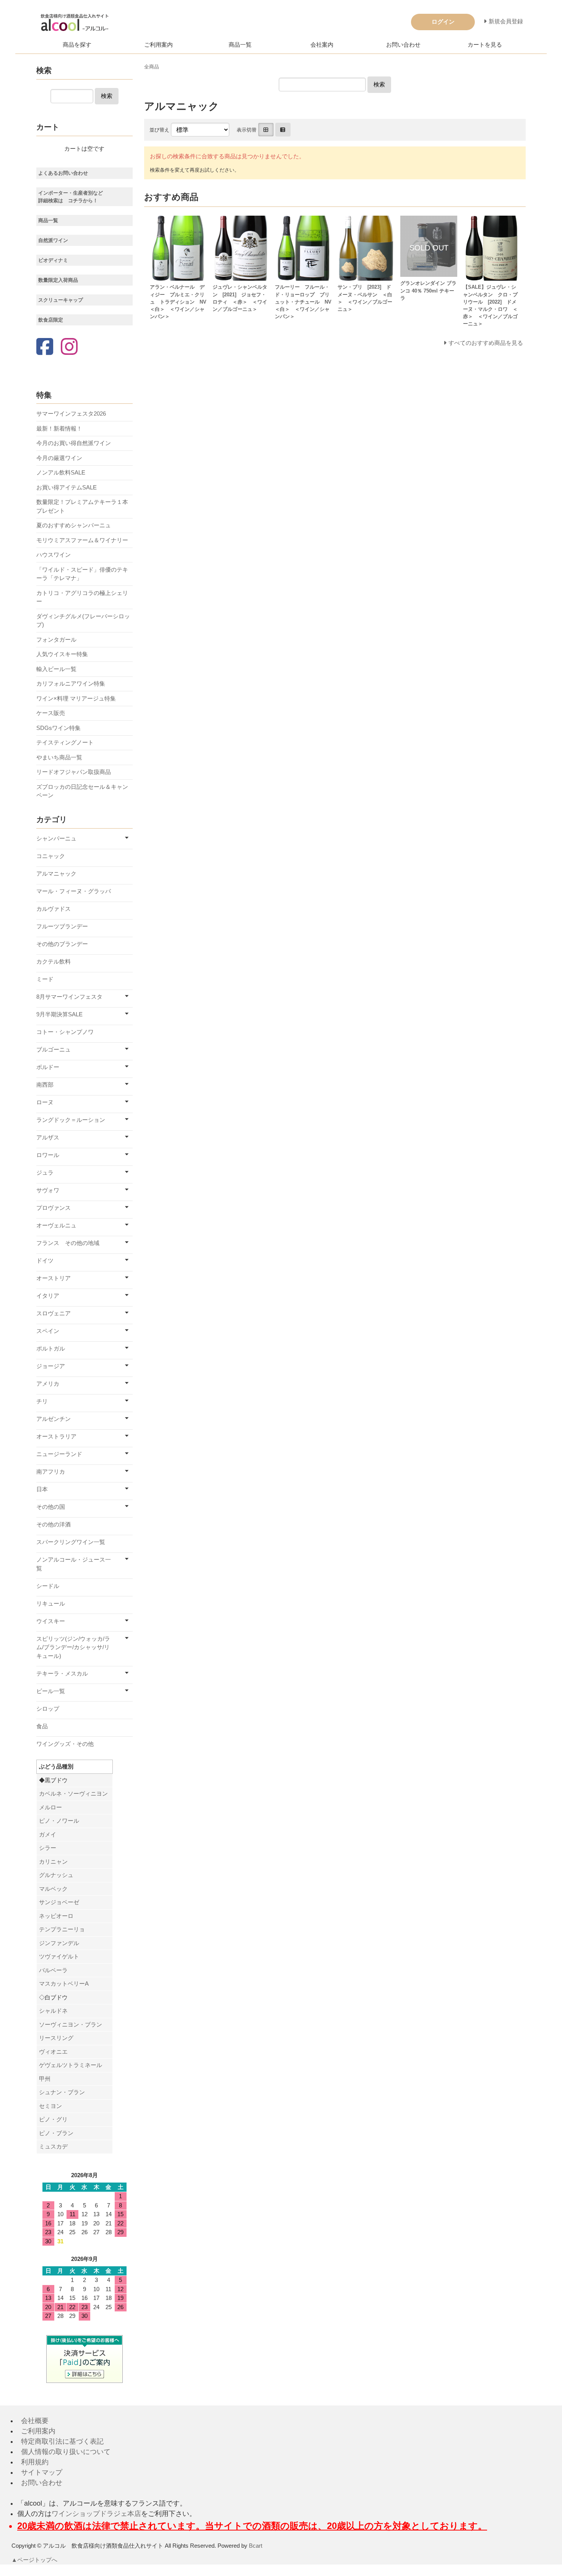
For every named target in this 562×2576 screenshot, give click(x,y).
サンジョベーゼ (59, 1902)
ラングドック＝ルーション (71, 1120)
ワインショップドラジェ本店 (96, 2514)
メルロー (50, 1807)
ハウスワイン (54, 555)
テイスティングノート (65, 742)
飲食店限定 (51, 320)
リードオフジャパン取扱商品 (74, 772)
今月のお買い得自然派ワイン (74, 443)
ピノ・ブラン (56, 2133)
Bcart (256, 2546)
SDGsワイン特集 (58, 728)
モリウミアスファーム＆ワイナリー (82, 540)
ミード (45, 979)
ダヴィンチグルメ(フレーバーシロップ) (83, 621)
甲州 (45, 2079)
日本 (42, 1489)
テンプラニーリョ (62, 1929)
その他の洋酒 (54, 1524)
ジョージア (51, 1366)
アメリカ (48, 1384)
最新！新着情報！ (59, 428)
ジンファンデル (59, 1943)
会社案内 (322, 45)
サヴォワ (48, 1190)
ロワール (48, 1155)
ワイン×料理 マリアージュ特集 (76, 698)
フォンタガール (56, 640)
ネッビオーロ (56, 1916)
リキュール (51, 1603)
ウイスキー (51, 1621)
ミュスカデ (53, 2146)
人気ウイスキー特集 (62, 654)
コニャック (51, 856)
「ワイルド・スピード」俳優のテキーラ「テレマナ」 (82, 574)
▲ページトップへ (34, 2560)
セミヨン (50, 2106)
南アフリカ (51, 1472)
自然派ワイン (53, 240)
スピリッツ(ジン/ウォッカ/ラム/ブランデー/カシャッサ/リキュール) (73, 1647)
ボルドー (48, 1067)
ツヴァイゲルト (59, 1956)
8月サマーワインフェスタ (69, 997)
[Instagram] (69, 347)
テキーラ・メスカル (62, 1673)
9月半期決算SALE (59, 1014)
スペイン (48, 1331)
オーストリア (54, 1278)
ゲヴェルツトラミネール (71, 2065)
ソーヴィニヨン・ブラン (71, 2024)
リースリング (56, 2038)
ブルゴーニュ (54, 1049)
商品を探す (77, 45)
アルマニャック (56, 874)
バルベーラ (53, 1970)
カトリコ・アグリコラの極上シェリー (82, 597)
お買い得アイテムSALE (67, 487)
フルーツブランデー (62, 926)
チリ (42, 1401)
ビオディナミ (53, 260)
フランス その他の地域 (68, 1243)
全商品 (152, 67)
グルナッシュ (56, 1875)
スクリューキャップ (61, 300)
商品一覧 (240, 45)
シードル (48, 1586)
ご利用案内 (158, 45)
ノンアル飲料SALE (61, 472)
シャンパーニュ (56, 838)
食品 (42, 1726)
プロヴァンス (54, 1208)
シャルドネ (53, 2011)
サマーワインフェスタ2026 (71, 414)
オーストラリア (56, 1436)
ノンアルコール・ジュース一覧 (74, 1564)
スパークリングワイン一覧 (71, 1542)
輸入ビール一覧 (56, 669)
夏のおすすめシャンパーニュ (74, 525)
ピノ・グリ (53, 2119)
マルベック (53, 1889)
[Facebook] (45, 347)
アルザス (48, 1137)
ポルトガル (51, 1348)
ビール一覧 (51, 1691)
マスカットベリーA (64, 1984)
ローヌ (45, 1102)
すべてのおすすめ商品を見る (486, 343)
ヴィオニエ (53, 2052)
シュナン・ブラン (62, 2092)
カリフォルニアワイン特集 (71, 683)
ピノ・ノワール (59, 1821)
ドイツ (45, 1260)
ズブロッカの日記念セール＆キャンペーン (82, 791)
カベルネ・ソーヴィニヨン (73, 1793)
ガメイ (48, 1834)
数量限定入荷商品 (58, 280)
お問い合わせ (403, 45)
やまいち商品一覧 (59, 757)
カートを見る (485, 45)
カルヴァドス (54, 909)
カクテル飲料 (54, 961)
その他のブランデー (62, 944)
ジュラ (45, 1173)
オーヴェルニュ (56, 1225)
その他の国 (51, 1507)
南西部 (45, 1085)
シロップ (48, 1709)
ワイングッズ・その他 (65, 1744)
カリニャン (53, 1862)
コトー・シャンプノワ (65, 1032)
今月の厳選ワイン (59, 458)
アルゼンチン (54, 1419)
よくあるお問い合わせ (63, 173)
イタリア (48, 1296)
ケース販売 (51, 713)
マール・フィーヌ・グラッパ (74, 891)
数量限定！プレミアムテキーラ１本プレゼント (82, 506)
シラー (48, 1848)
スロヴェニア (54, 1313)
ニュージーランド (59, 1454)
